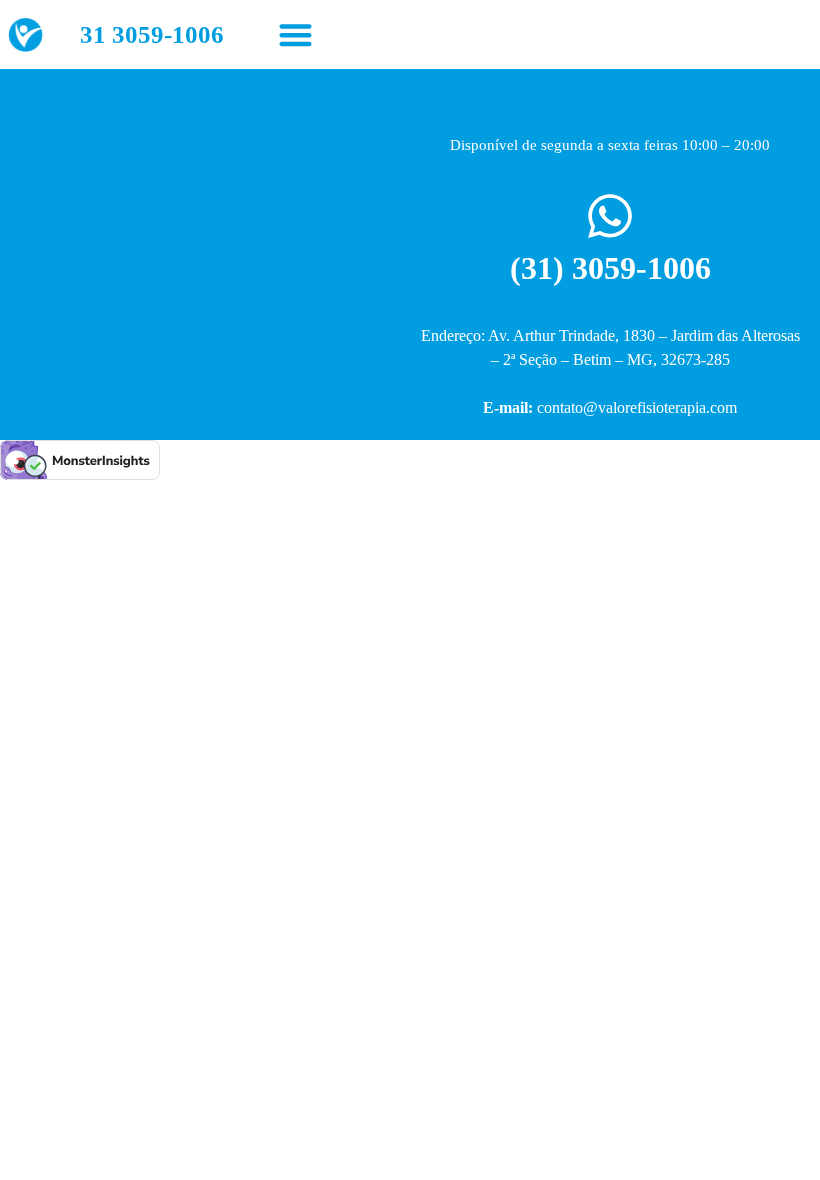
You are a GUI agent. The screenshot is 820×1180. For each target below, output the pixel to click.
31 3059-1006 (152, 34)
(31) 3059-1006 (610, 268)
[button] (295, 34)
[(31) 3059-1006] (610, 216)
